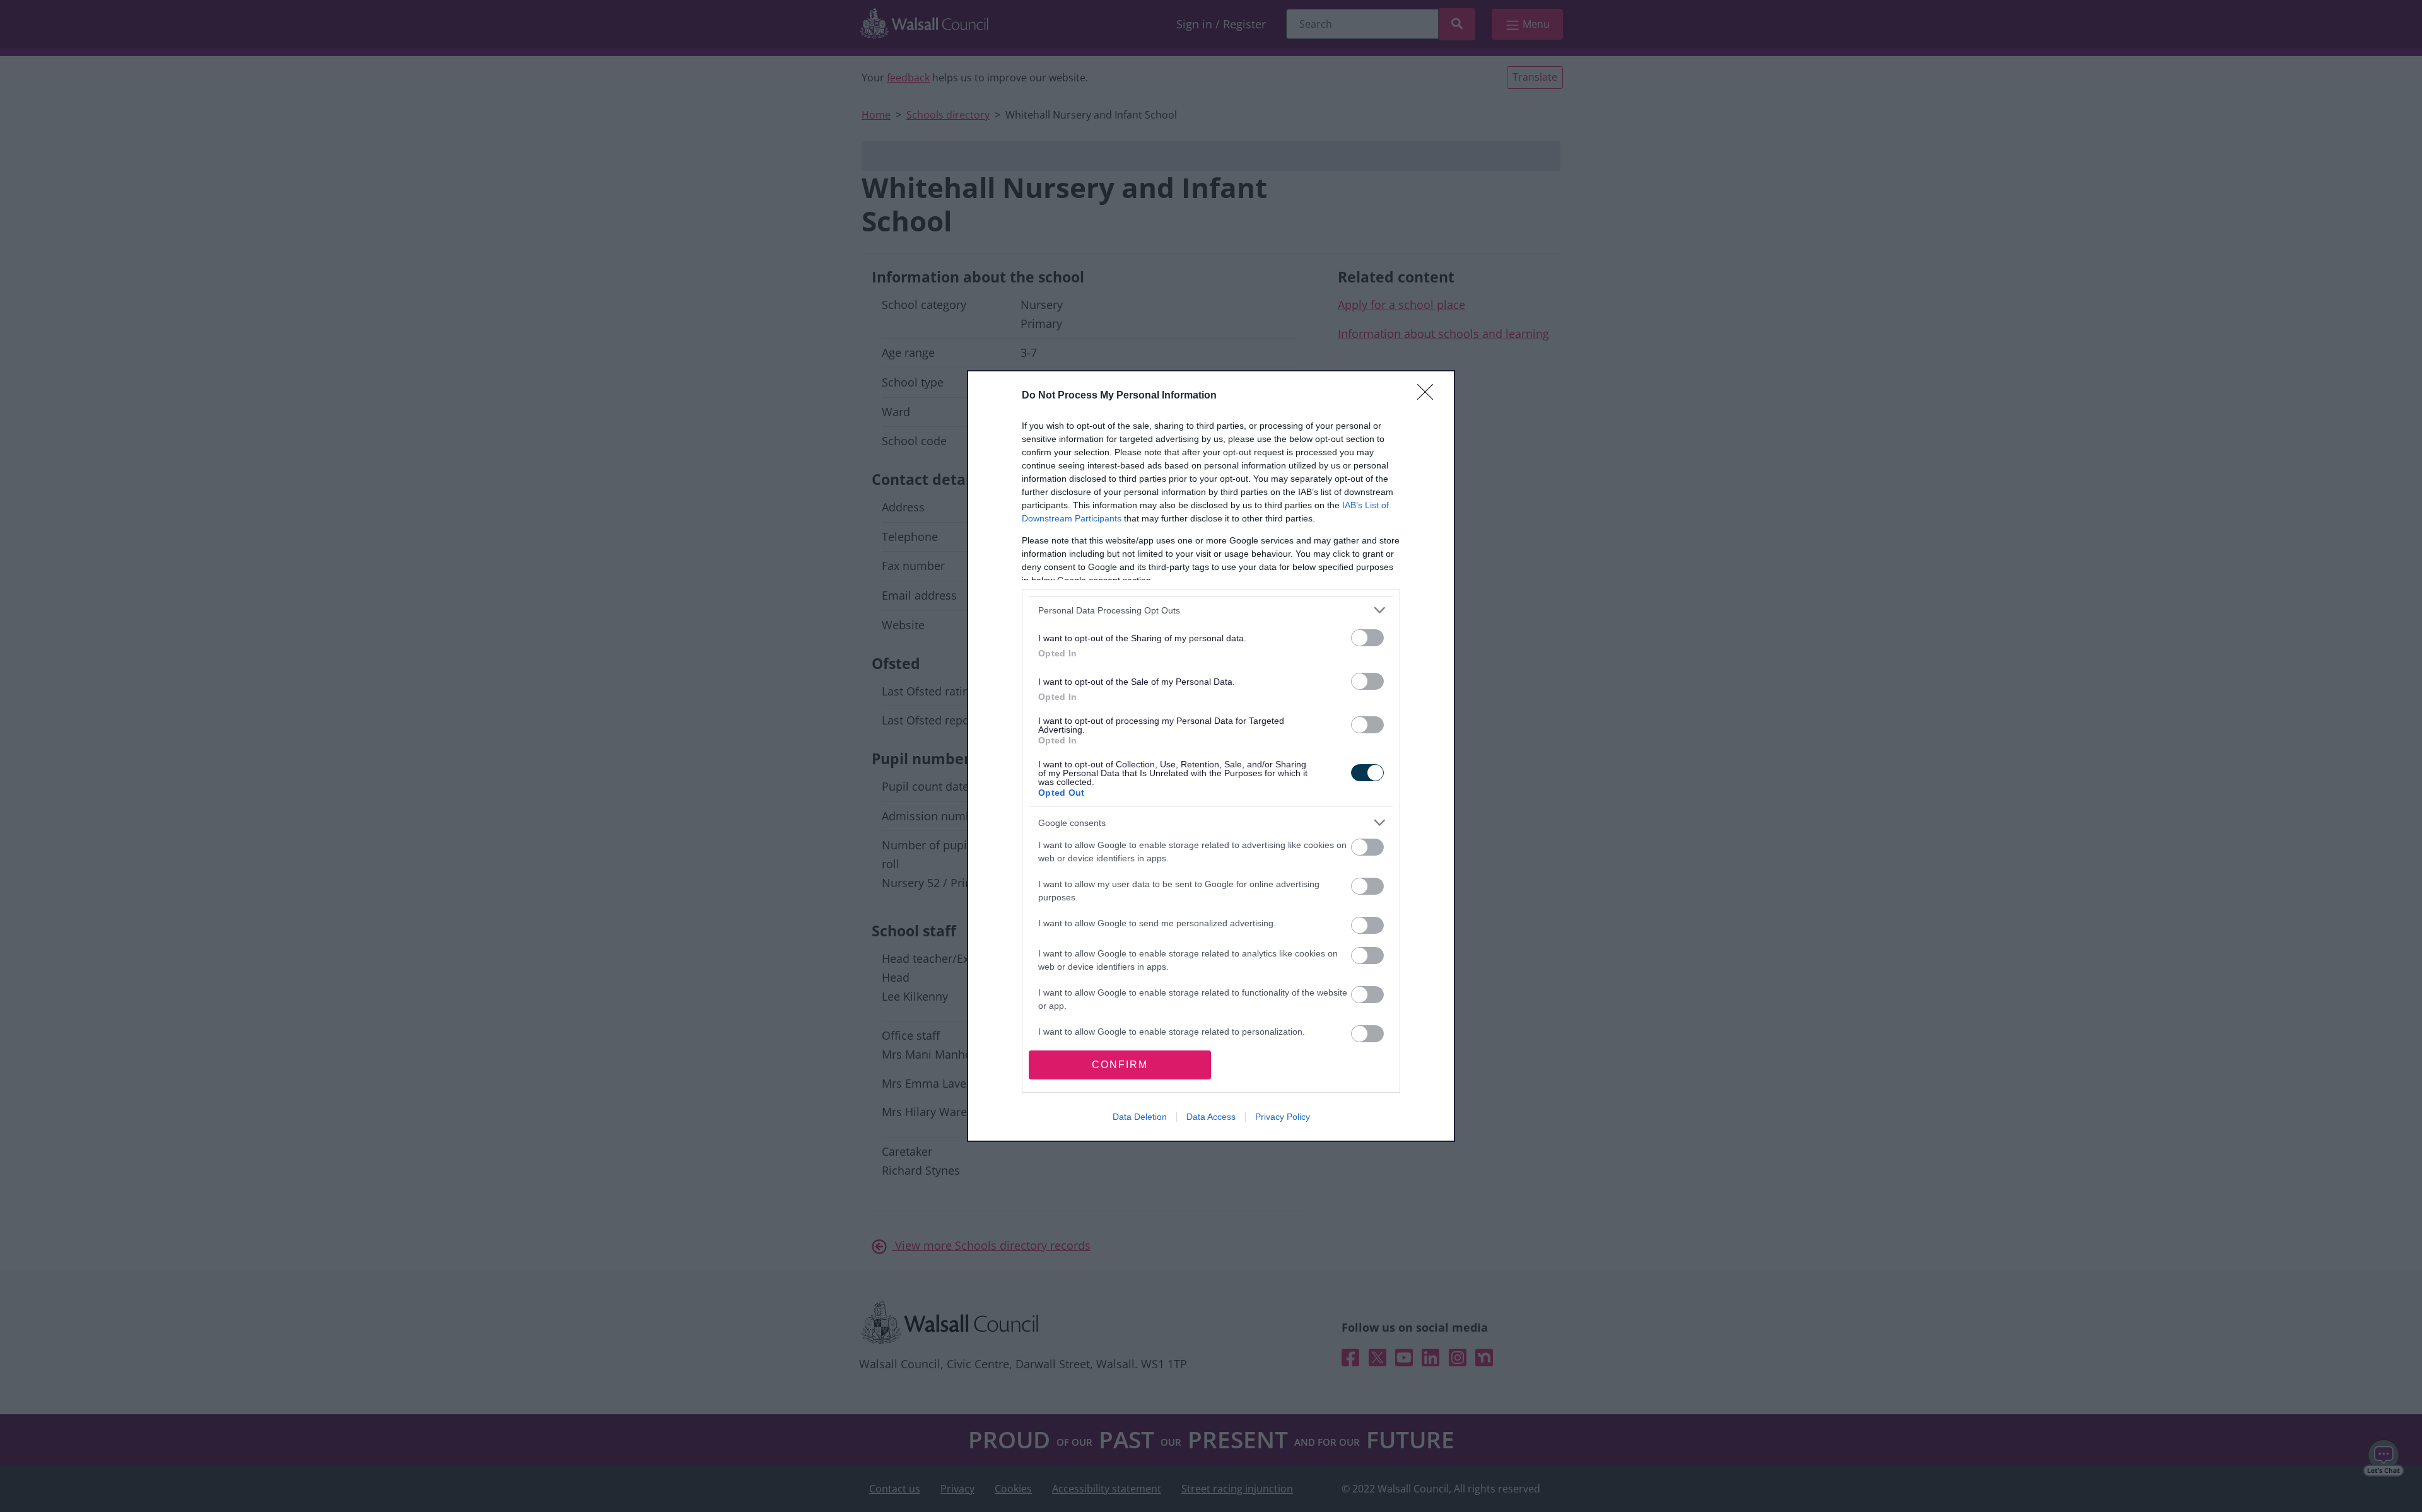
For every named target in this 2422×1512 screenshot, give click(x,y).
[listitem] (1211, 610)
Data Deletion (1140, 1117)
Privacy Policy (1283, 1117)
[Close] (1429, 396)
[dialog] (1211, 756)
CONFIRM (1120, 1065)
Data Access (1211, 1117)
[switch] (1367, 638)
